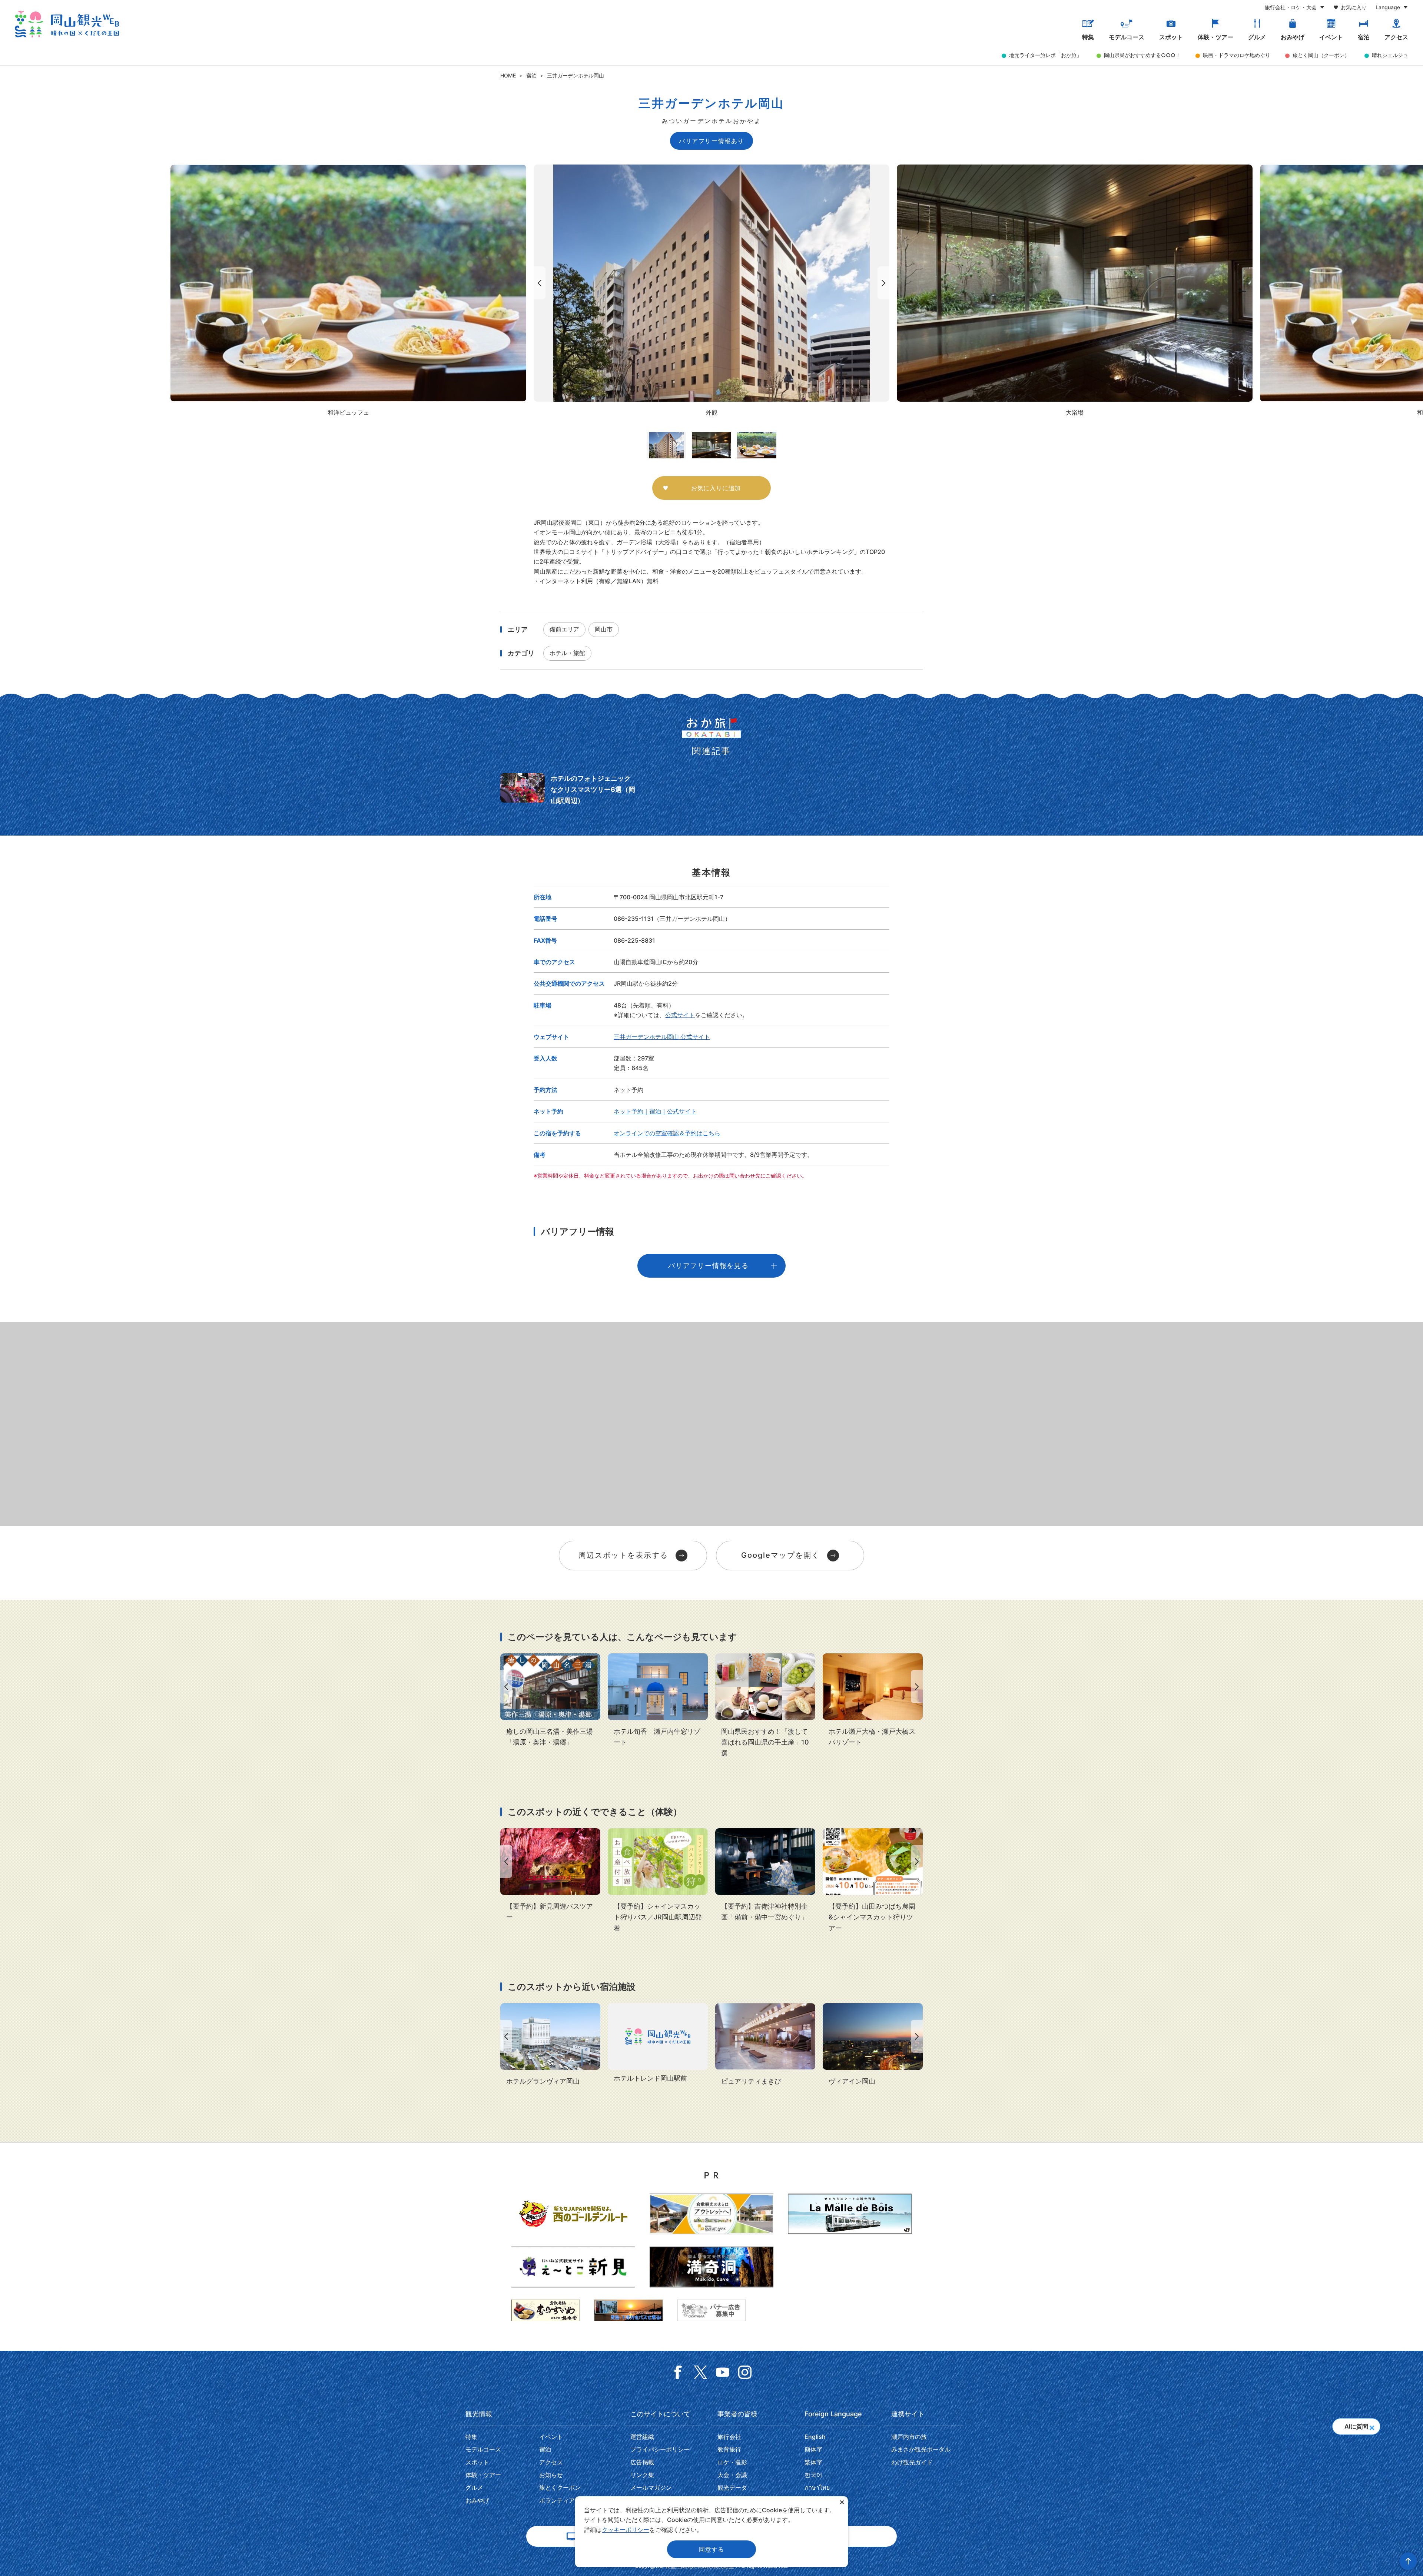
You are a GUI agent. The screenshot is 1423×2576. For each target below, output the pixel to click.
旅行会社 (729, 2437)
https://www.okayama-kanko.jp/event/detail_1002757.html (873, 1881)
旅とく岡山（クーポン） (1321, 55)
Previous (538, 283)
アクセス (1396, 37)
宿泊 (1364, 37)
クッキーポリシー (626, 2530)
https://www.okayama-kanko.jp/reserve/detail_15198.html (658, 2044)
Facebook (678, 2372)
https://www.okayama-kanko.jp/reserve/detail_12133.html (873, 1701)
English (815, 2437)
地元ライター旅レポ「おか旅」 (1045, 55)
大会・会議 (732, 2475)
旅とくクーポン (560, 2487)
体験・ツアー (1215, 37)
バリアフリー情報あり (711, 141)
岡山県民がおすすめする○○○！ (1142, 55)
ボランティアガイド (566, 2500)
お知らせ (551, 2475)
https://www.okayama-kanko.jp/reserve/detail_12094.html (550, 2045)
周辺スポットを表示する (623, 1555)
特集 (1088, 37)
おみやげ (1293, 37)
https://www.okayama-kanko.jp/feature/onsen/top (550, 1701)
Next (885, 283)
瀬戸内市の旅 (909, 2437)
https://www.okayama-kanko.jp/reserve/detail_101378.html (658, 1701)
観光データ (732, 2487)
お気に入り (1354, 7)
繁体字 (813, 2462)
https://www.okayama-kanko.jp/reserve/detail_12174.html (873, 2045)
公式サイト (680, 1015)
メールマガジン (651, 2487)
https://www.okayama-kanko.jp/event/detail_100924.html (658, 1881)
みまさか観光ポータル (921, 2449)
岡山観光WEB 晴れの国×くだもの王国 (67, 24)
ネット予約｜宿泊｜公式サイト (655, 1111)
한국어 (813, 2475)
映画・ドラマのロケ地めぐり (1237, 55)
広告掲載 (642, 2462)
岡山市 (604, 629)
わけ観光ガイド (912, 2462)
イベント (1331, 37)
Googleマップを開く (780, 1555)
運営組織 (642, 2437)
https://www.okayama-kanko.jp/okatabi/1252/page (765, 1706)
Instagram (745, 2372)
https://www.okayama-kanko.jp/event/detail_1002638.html (765, 1875)
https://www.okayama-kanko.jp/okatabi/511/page (568, 789)
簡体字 (813, 2449)
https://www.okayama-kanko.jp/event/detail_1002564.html (550, 1875)
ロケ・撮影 (732, 2462)
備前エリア (564, 629)
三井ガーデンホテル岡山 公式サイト (662, 1037)
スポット (1171, 37)
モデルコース (1127, 37)
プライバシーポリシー (660, 2449)
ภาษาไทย (817, 2487)
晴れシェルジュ (1390, 55)
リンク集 (642, 2475)
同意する (711, 2549)
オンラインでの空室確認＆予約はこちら (667, 1133)
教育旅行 (729, 2449)
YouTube (723, 2372)
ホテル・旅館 (567, 653)
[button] (1372, 2426)
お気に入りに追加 (716, 488)
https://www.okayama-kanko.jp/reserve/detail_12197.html (765, 2045)
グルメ (1257, 37)
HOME (508, 75)
